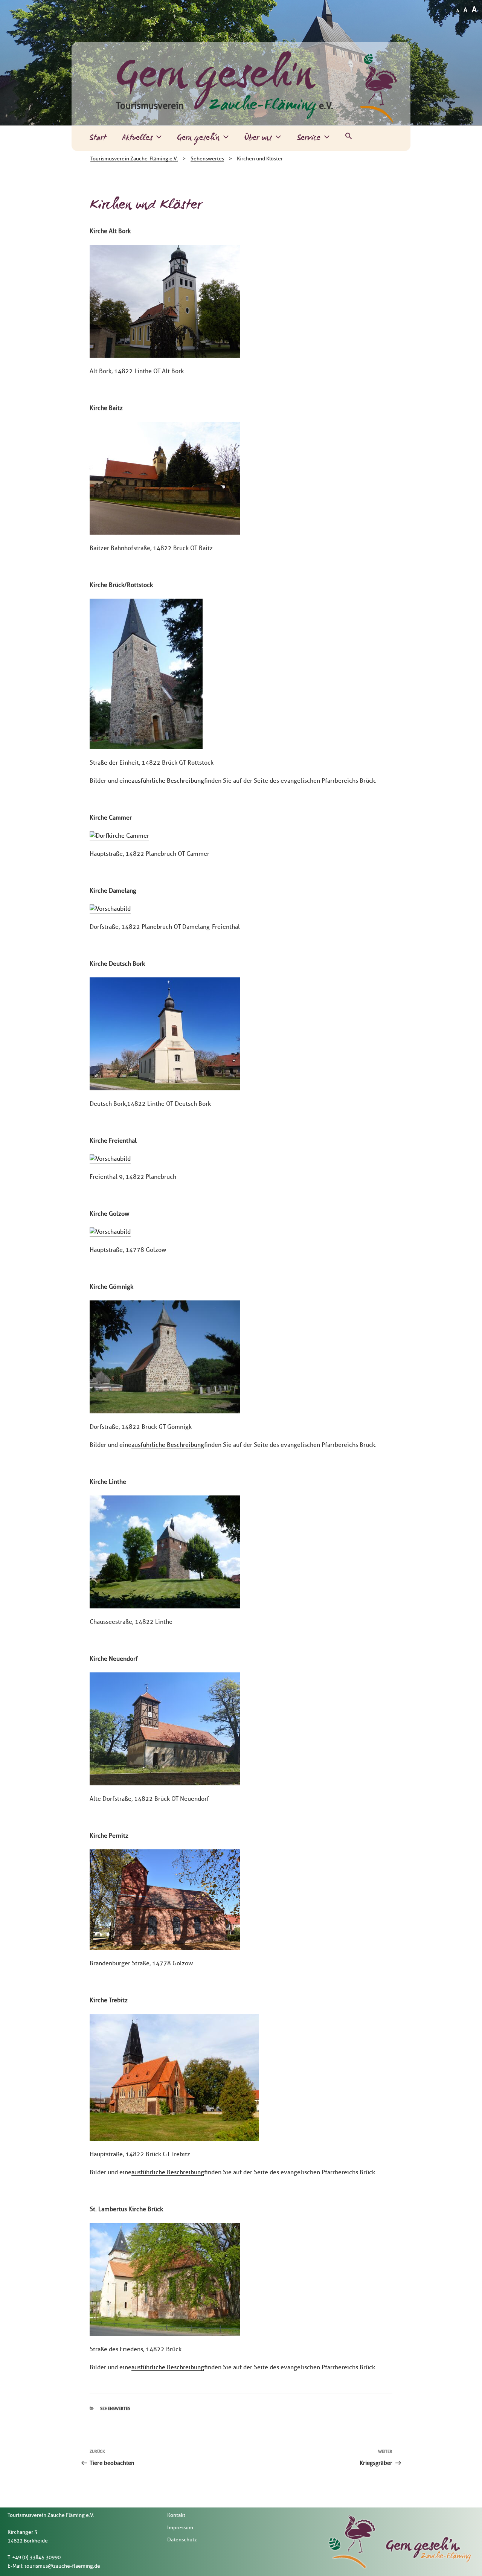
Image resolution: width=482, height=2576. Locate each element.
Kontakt (176, 2515)
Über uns (258, 138)
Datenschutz (182, 2540)
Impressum (180, 2528)
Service (309, 138)
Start (98, 138)
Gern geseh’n (198, 138)
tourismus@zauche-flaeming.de (62, 2566)
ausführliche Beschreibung (168, 781)
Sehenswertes (115, 2408)
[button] (349, 138)
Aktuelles (137, 138)
